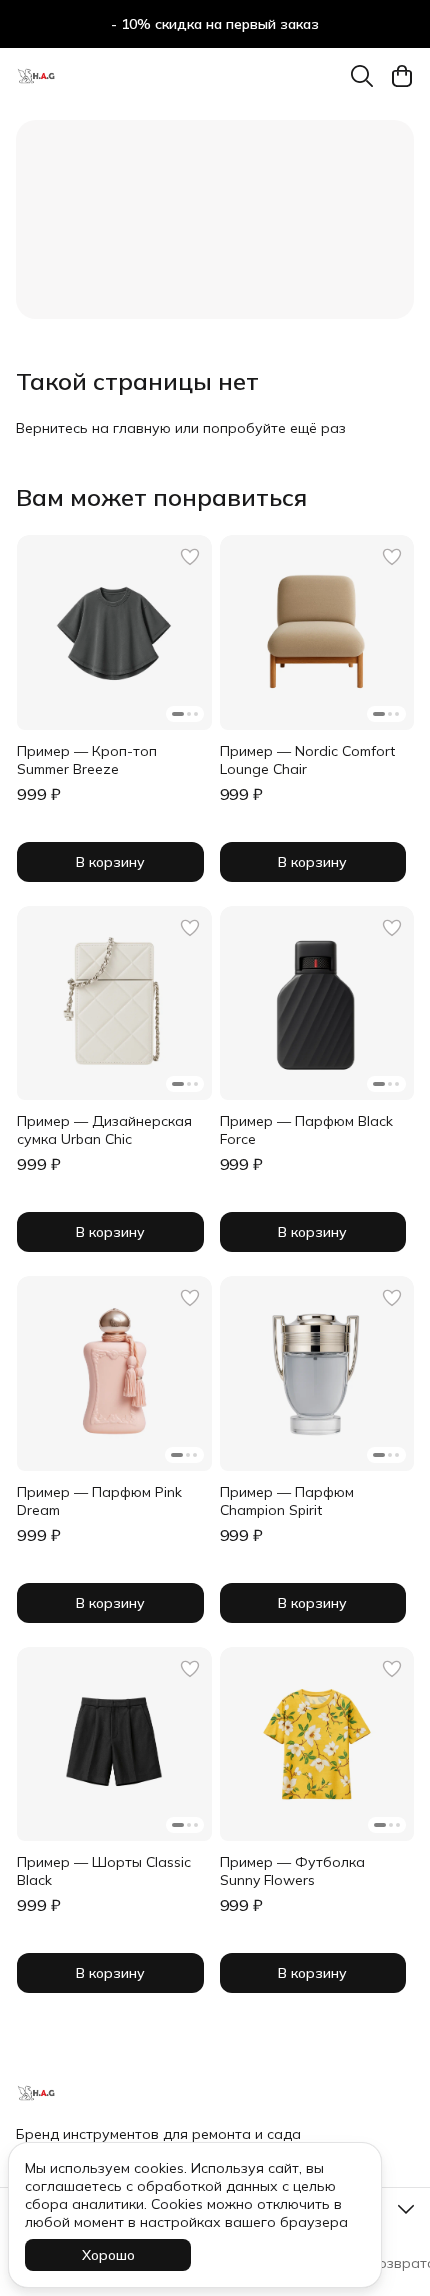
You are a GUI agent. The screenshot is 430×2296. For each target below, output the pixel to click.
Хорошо (108, 2255)
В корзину (110, 862)
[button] (114, 632)
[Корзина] (402, 76)
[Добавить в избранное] (190, 557)
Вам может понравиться (161, 497)
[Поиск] (362, 76)
